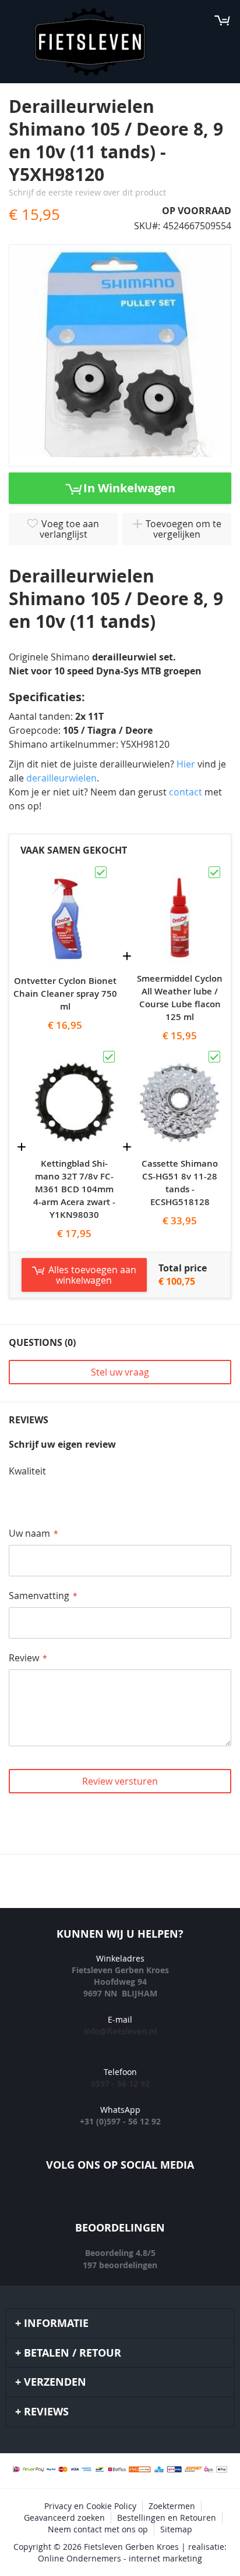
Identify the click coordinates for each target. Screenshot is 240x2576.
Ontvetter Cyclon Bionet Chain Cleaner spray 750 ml (65, 994)
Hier (186, 764)
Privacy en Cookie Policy (90, 2506)
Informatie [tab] (56, 2323)
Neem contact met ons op (98, 2529)
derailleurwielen (61, 778)
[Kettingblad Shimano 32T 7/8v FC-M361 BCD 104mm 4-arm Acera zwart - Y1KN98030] (74, 1054)
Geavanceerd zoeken (64, 2518)
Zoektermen (172, 2506)
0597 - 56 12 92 (120, 2083)
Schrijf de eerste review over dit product (87, 192)
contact (187, 792)
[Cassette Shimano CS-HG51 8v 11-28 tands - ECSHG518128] (180, 1054)
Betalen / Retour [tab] (73, 2353)
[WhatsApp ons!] (172, 2200)
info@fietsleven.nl (120, 2031)
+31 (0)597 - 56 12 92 (120, 2121)
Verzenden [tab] (55, 2382)
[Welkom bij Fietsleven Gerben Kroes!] (90, 42)
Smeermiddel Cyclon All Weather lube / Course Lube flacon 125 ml (180, 998)
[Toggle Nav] (15, 20)
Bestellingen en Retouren (167, 2518)
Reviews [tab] (46, 2412)
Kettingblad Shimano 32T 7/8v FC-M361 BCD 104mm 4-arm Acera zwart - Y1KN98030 (74, 1189)
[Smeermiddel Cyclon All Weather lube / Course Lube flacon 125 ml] (180, 870)
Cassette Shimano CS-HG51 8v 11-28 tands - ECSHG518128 (180, 1183)
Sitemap (176, 2529)
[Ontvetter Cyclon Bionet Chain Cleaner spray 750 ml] (65, 870)
